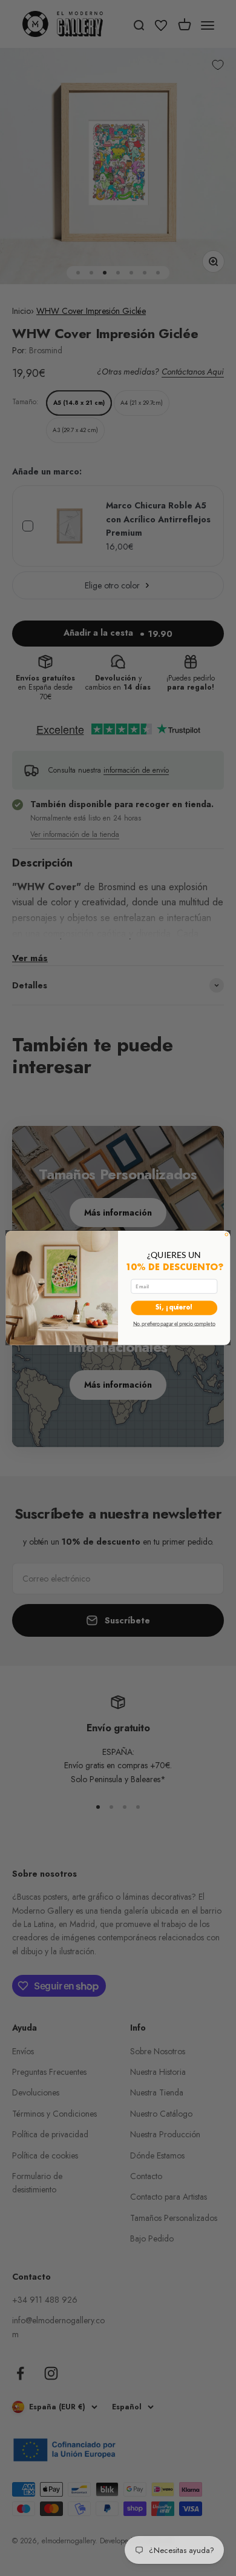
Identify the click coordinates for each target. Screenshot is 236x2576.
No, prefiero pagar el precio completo (174, 1324)
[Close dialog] (227, 1235)
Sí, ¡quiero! (174, 1308)
